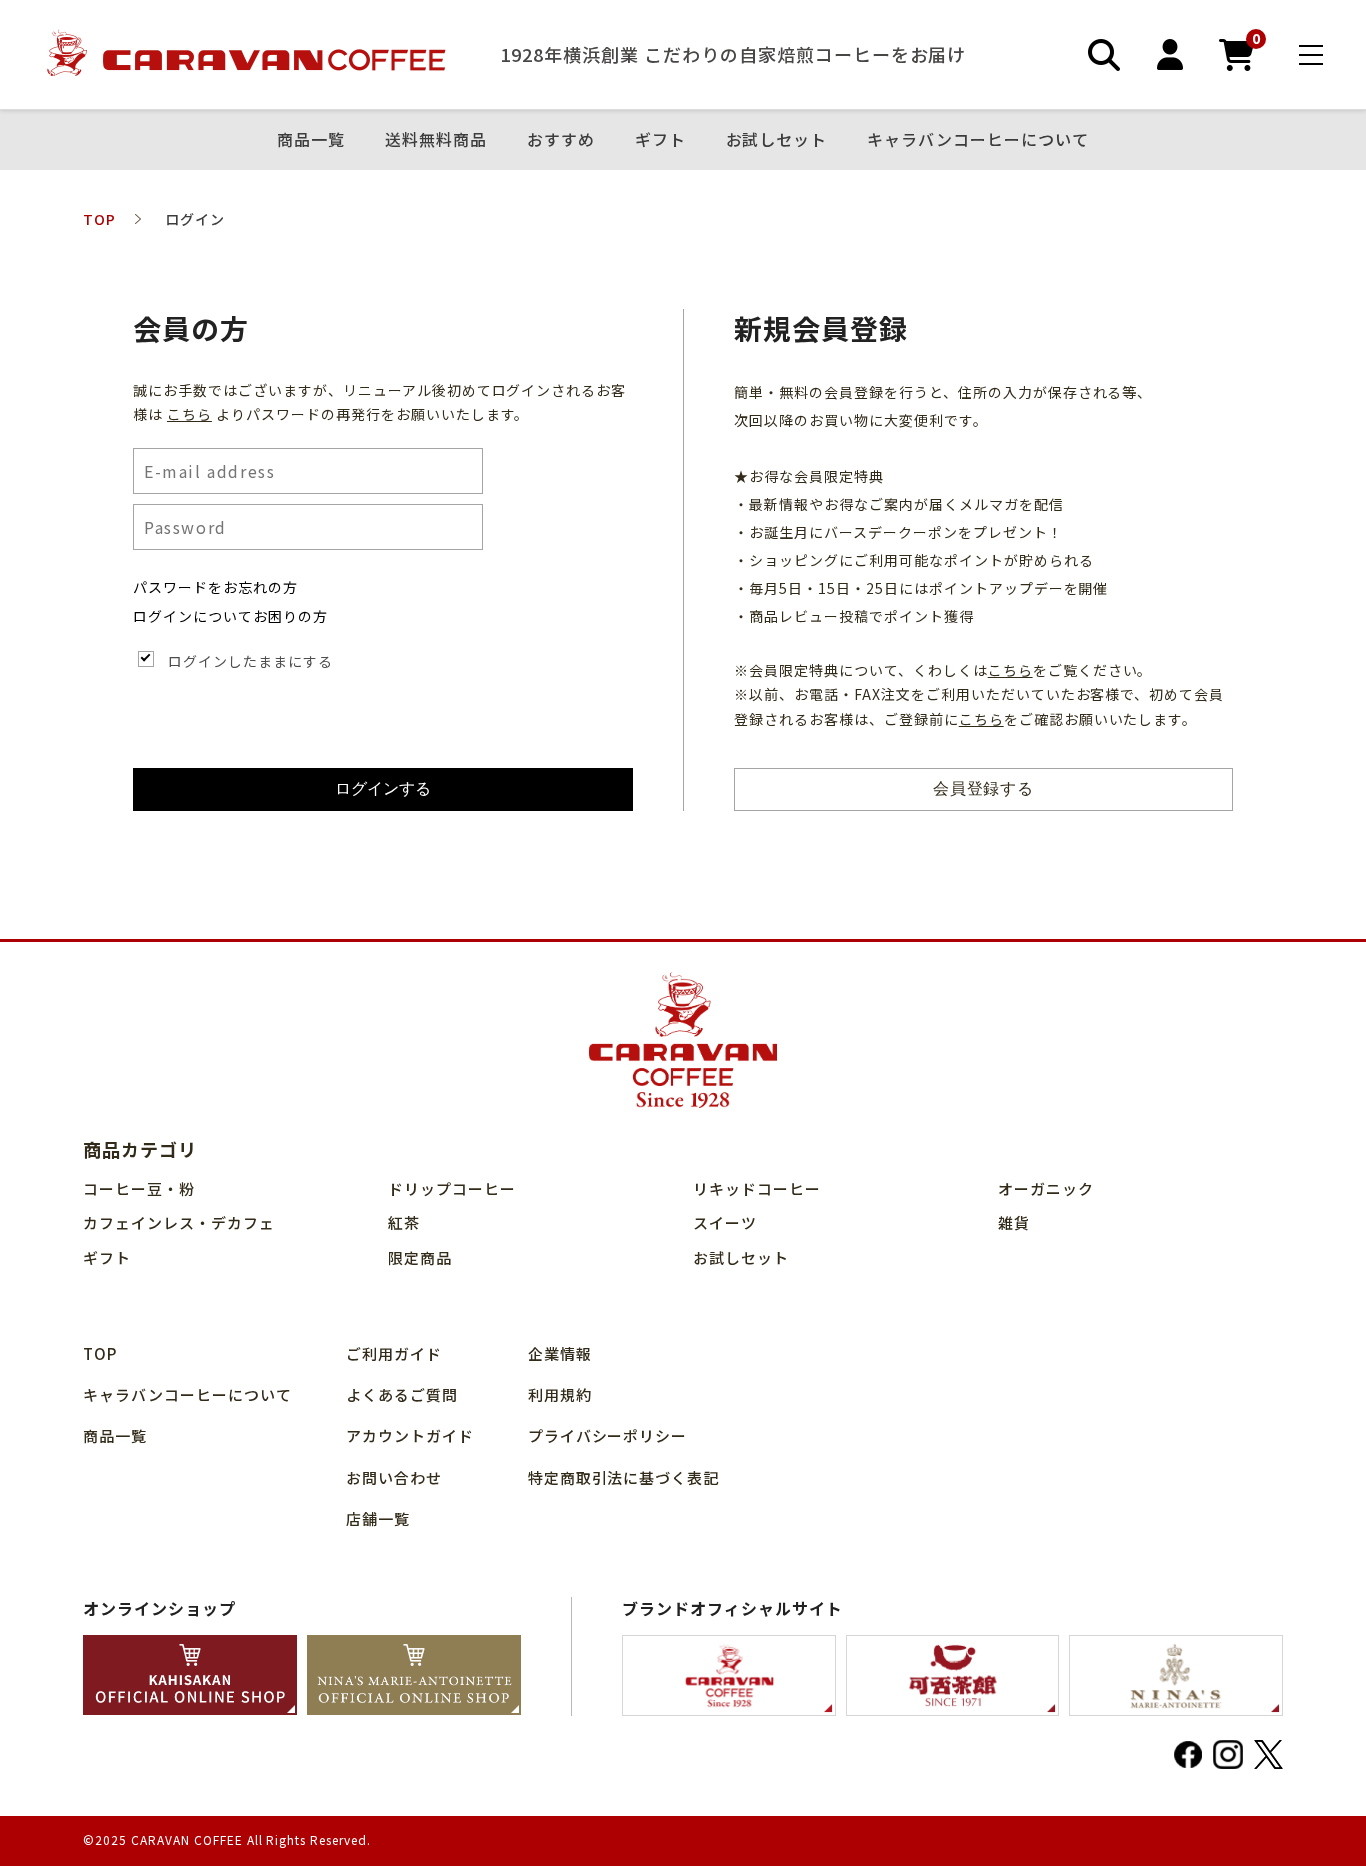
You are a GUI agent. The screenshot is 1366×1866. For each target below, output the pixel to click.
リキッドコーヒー (757, 1188)
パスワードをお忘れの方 (215, 587)
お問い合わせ (394, 1477)
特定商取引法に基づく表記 (624, 1477)
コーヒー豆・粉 (139, 1188)
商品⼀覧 (311, 140)
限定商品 (420, 1257)
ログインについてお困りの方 (230, 616)
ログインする (383, 788)
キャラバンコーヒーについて (978, 140)
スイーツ (725, 1222)
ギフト (660, 140)
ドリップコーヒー (452, 1188)
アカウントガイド (410, 1435)
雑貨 (1014, 1222)
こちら (189, 414)
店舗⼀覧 (378, 1518)
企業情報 (560, 1353)
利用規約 (560, 1394)
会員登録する (984, 788)
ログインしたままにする (250, 661)
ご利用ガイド (394, 1353)
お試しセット (777, 140)
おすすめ (561, 140)
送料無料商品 (436, 140)
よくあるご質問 (402, 1394)
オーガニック (1046, 1188)
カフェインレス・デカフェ (179, 1222)
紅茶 (404, 1222)
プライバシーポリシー (608, 1435)
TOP (100, 1353)
